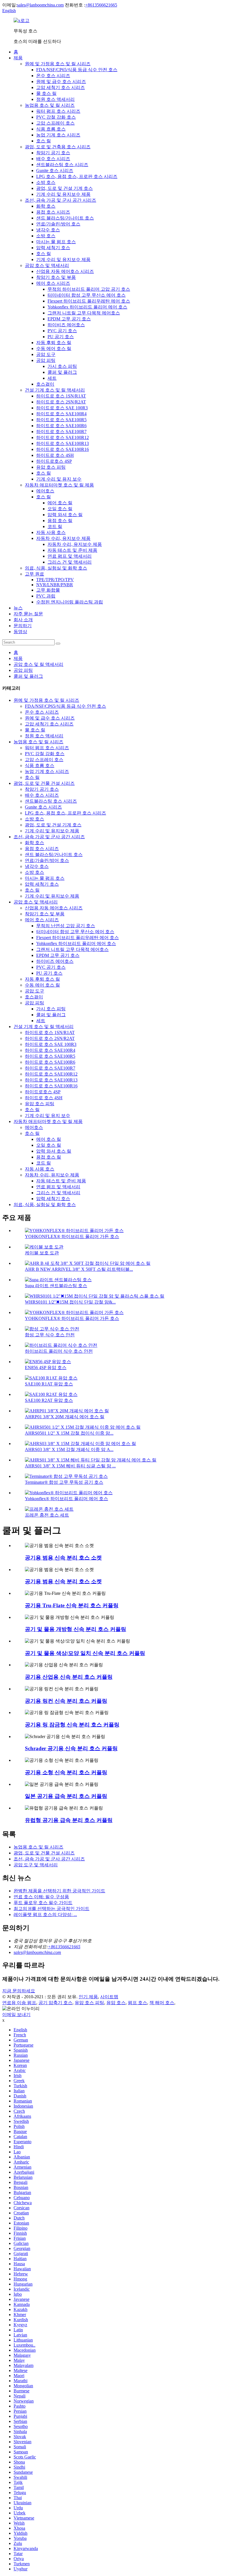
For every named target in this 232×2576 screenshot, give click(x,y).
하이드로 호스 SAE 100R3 (62, 408)
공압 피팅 (46, 360)
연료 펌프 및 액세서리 (70, 556)
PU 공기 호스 (61, 337)
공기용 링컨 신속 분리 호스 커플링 (66, 1701)
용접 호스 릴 (60, 521)
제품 (18, 58)
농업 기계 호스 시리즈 (58, 135)
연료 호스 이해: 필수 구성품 (41, 1897)
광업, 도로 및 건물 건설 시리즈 (44, 783)
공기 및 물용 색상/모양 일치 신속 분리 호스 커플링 (85, 1653)
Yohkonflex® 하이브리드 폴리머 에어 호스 (66, 1499)
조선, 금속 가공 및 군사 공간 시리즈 (61, 200)
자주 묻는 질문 (28, 614)
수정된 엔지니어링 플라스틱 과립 (70, 602)
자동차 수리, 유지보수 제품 (63, 538)
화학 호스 (46, 206)
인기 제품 (88, 1997)
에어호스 (45, 491)
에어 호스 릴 (60, 503)
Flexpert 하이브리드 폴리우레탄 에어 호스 (89, 301)
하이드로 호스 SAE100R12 (63, 437)
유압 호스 (116, 2003)
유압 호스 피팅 (51, 467)
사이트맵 (109, 1997)
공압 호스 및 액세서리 (47, 265)
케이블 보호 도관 (42, 1253)
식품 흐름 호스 (51, 129)
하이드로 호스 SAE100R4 (61, 414)
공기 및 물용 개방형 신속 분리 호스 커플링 (76, 1629)
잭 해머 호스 (162, 2003)
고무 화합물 (48, 590)
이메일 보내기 (16, 2014)
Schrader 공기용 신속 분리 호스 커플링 (71, 1748)
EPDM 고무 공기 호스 (69, 319)
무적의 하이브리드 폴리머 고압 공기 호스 (89, 289)
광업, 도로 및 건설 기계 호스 (65, 188)
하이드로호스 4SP (54, 461)
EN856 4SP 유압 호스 (46, 1368)
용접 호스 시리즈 (53, 212)
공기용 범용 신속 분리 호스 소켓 (63, 1558)
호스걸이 (45, 384)
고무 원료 (35, 574)
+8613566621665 (101, 5)
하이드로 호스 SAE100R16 (63, 449)
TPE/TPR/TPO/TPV (55, 580)
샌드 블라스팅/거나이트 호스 (65, 218)
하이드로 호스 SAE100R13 (63, 443)
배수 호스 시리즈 (53, 159)
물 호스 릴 (46, 93)
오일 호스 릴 (60, 509)
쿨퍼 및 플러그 (62, 372)
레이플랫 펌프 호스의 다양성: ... (45, 1914)
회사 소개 (23, 620)
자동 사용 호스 (51, 532)
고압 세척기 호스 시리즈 (61, 87)
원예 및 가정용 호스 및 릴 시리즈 (58, 64)
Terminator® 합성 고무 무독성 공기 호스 (64, 1482)
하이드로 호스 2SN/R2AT (61, 402)
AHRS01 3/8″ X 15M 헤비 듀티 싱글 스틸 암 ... (70, 1466)
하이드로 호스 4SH (55, 455)
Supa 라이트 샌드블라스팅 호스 (56, 1286)
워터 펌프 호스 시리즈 (58, 111)
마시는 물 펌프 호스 (56, 242)
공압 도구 (46, 354)
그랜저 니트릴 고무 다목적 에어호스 (84, 313)
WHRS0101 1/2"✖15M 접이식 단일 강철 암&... (70, 1302)
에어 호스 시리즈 (53, 283)
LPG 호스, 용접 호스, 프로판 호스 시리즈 (77, 176)
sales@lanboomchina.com (40, 5)
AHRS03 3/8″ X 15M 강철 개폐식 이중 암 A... (69, 1449)
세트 (52, 378)
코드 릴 (55, 526)
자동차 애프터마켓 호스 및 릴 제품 (59, 485)
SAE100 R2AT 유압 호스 (49, 1400)
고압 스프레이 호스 (55, 123)
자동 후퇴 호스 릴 (54, 343)
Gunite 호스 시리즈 (55, 170)
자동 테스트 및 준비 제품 (72, 550)
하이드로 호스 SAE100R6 (61, 426)
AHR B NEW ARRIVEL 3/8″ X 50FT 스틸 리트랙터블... (79, 1269)
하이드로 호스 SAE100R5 (61, 420)
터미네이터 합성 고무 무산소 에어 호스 (87, 295)
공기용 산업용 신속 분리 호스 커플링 (69, 1677)
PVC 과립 (46, 596)
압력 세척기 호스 (53, 248)
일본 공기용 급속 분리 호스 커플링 (66, 1796)
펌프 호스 (138, 2003)
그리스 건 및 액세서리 (70, 562)
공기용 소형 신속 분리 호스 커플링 (66, 1772)
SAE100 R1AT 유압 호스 (49, 1384)
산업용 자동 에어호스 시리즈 (65, 271)
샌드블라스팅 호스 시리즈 (62, 165)
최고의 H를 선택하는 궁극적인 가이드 (51, 1909)
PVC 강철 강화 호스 (56, 117)
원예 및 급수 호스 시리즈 (61, 82)
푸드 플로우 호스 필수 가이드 (43, 1903)
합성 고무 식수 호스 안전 (50, 1335)
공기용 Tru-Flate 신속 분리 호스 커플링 (72, 1605)
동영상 (20, 632)
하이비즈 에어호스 (66, 325)
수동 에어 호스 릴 (54, 348)
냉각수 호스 (48, 230)
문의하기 (23, 626)
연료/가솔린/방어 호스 (58, 224)
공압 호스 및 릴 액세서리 (38, 664)
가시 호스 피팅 (62, 366)
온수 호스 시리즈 (53, 76)
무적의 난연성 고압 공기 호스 (66, 926)
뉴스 (18, 608)
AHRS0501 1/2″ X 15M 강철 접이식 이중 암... (69, 1433)
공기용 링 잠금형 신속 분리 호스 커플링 (72, 1725)
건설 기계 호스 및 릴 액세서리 (55, 390)
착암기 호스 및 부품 (56, 277)
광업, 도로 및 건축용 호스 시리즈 (58, 147)
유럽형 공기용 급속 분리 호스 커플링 (69, 1820)
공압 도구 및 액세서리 (36, 1865)
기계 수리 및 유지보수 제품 (63, 194)
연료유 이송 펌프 (19, 2003)
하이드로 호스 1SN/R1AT (61, 396)
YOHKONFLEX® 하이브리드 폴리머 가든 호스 (72, 1236)
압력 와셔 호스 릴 (65, 515)
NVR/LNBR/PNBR (55, 585)
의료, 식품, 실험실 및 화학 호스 (56, 568)
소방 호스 (46, 182)
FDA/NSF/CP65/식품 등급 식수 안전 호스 (77, 70)
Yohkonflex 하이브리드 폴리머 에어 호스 (87, 307)
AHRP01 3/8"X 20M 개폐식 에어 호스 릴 (65, 1417)
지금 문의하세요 (19, 1991)
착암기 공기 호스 (53, 153)
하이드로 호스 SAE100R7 (61, 432)
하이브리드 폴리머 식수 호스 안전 (59, 1351)
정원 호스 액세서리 (55, 99)
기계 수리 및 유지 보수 (59, 479)
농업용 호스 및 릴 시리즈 (50, 105)
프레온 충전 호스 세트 (47, 1515)
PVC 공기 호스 (62, 331)
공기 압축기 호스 (55, 2003)
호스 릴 (44, 141)
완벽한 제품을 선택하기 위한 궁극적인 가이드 (59, 1891)
